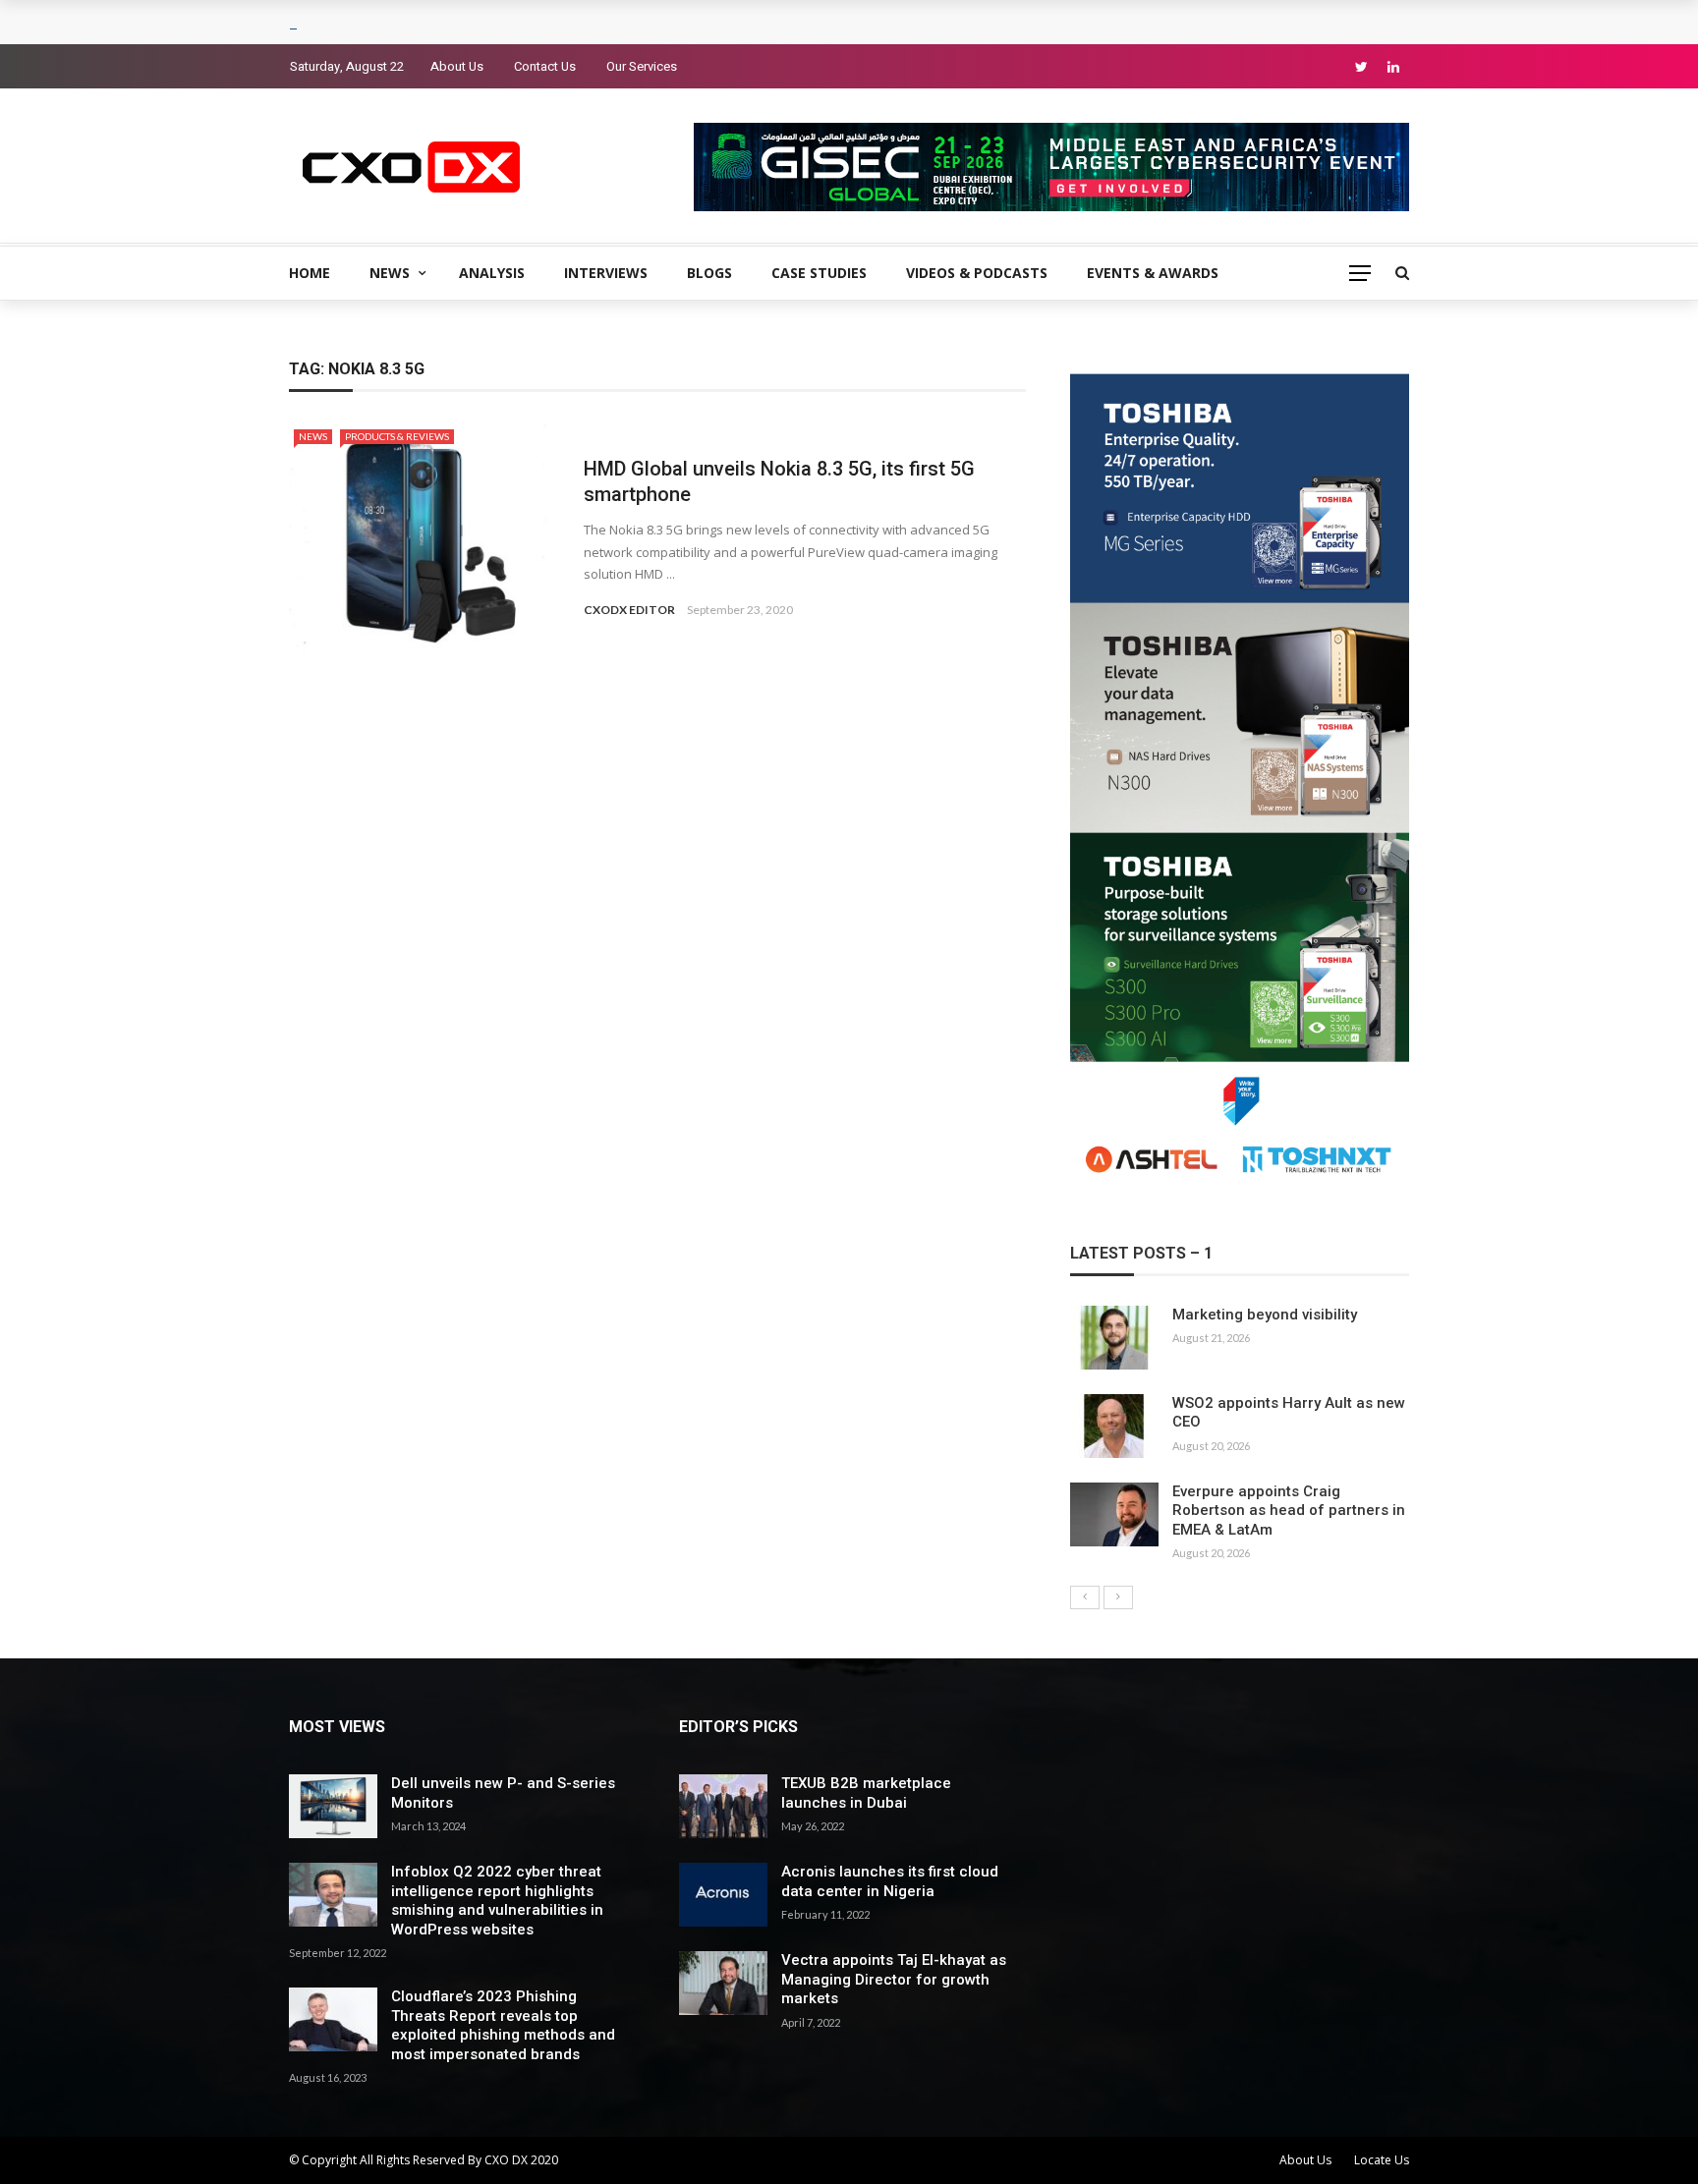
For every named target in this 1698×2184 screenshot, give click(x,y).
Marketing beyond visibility (1265, 1315)
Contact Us (545, 66)
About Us (457, 66)
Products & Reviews (397, 436)
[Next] (1118, 1597)
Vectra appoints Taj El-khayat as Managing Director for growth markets (894, 1979)
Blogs (709, 273)
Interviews (606, 273)
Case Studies (819, 273)
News (390, 273)
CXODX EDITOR (629, 610)
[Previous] (1085, 1597)
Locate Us (1382, 2160)
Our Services (642, 66)
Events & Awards (1153, 273)
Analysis (492, 273)
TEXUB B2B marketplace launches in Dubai (866, 1793)
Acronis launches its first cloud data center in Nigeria (890, 1881)
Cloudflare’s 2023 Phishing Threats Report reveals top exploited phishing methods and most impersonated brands (503, 2025)
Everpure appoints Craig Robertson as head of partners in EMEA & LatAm (1289, 1511)
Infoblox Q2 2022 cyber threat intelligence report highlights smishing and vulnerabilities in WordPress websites (497, 1901)
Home (310, 273)
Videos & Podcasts (977, 273)
